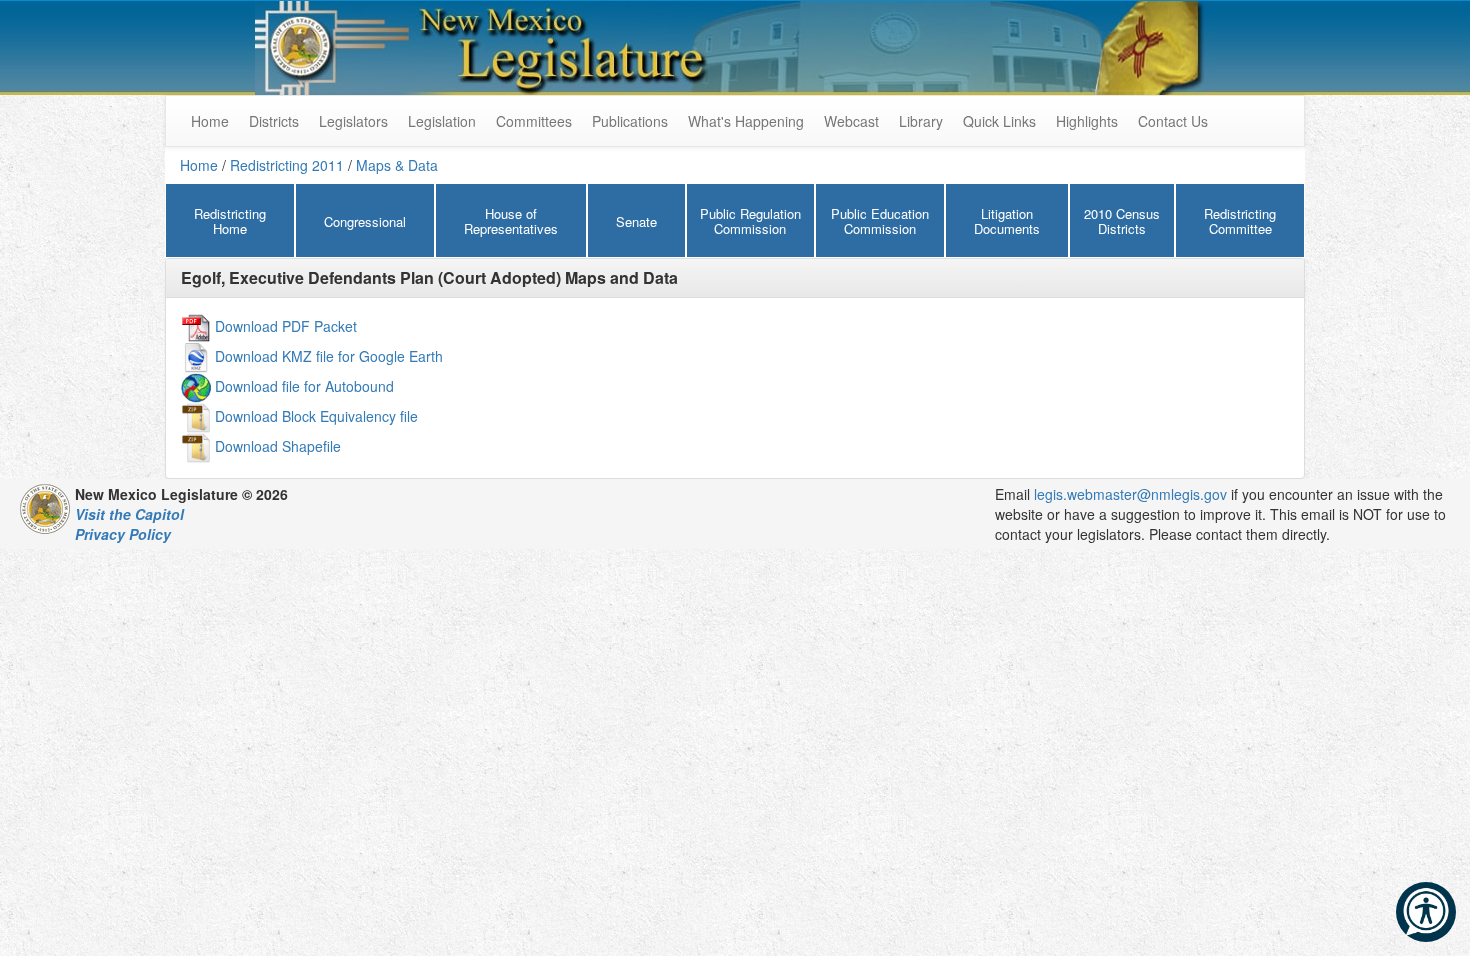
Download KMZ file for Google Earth (329, 355)
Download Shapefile (278, 445)
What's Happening (746, 121)
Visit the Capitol (129, 514)
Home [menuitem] (210, 121)
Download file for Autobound (304, 385)
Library (921, 121)
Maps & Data (397, 165)
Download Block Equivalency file (316, 415)
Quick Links (999, 121)
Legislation (442, 121)
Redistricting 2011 (287, 165)
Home (199, 165)
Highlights (1087, 121)
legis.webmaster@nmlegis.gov (1130, 494)
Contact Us (1173, 121)
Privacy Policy (123, 534)
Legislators (353, 121)
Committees (534, 121)
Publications (630, 121)
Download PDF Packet (286, 325)
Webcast (851, 121)
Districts (274, 121)
